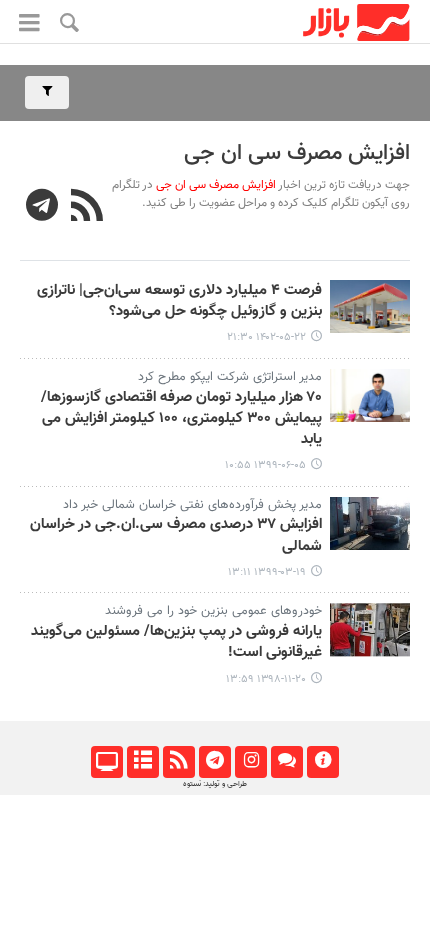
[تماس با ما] (286, 762)
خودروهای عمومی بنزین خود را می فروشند (213, 611)
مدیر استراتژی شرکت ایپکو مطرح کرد (230, 377)
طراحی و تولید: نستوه (215, 784)
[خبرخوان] (178, 762)
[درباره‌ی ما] (322, 762)
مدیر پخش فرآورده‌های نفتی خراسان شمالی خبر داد (192, 505)
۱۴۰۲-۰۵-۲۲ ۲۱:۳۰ (266, 337)
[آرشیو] (142, 762)
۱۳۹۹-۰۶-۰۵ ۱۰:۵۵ (265, 465)
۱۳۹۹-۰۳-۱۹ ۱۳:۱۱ (267, 572)
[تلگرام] (214, 762)
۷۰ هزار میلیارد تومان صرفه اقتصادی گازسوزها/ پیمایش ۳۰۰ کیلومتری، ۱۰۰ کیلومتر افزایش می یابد (181, 419)
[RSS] (87, 208)
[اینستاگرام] (250, 762)
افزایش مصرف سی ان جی (297, 153)
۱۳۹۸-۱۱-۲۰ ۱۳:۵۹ (266, 679)
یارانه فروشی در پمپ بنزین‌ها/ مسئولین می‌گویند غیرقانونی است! (176, 642)
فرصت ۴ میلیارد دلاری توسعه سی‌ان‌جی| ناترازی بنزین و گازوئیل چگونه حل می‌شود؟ (179, 301)
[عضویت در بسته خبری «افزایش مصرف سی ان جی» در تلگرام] (42, 208)
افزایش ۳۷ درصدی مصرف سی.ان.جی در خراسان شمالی (176, 535)
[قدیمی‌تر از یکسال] (370, 306)
